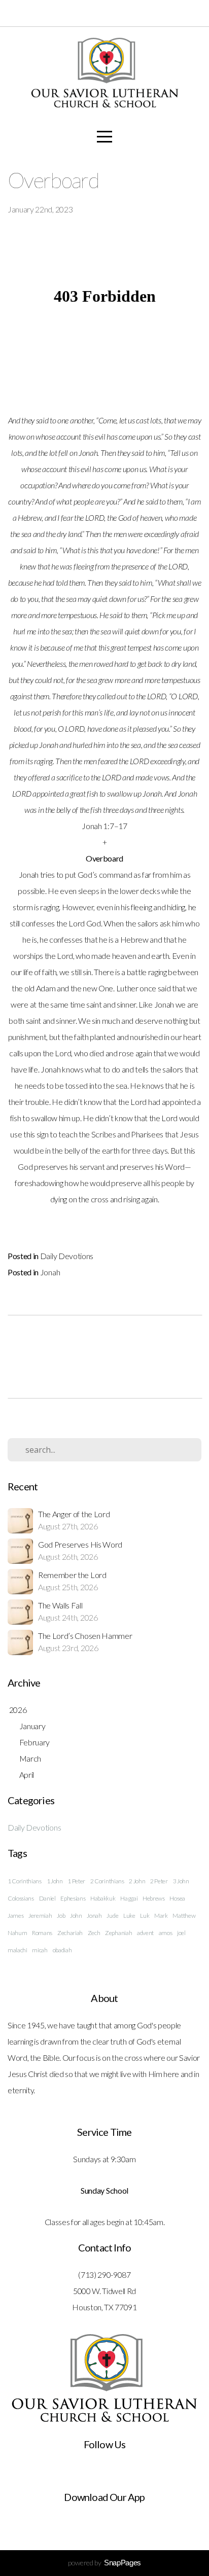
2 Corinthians (107, 1881)
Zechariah (70, 1933)
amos (166, 1933)
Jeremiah (40, 1916)
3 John (181, 1881)
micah (40, 1950)
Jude (112, 1916)
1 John (55, 1881)
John (76, 1916)
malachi (18, 1950)
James (15, 1916)
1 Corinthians (25, 1881)
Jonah (50, 1272)
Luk (145, 1916)
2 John (137, 1881)
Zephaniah (118, 1933)
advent (145, 1933)
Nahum (17, 1933)
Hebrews (154, 1898)
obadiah (62, 1950)
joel (181, 1933)
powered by (104, 2563)
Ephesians (73, 1898)
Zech (94, 1933)
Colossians (21, 1898)
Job (61, 1916)
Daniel (47, 1898)
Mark (161, 1916)
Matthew (184, 1916)
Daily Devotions (67, 1256)
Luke (129, 1916)
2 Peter (159, 1881)
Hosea (177, 1898)
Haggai (129, 1898)
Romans (42, 1933)
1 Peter (76, 1881)
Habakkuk (103, 1898)
